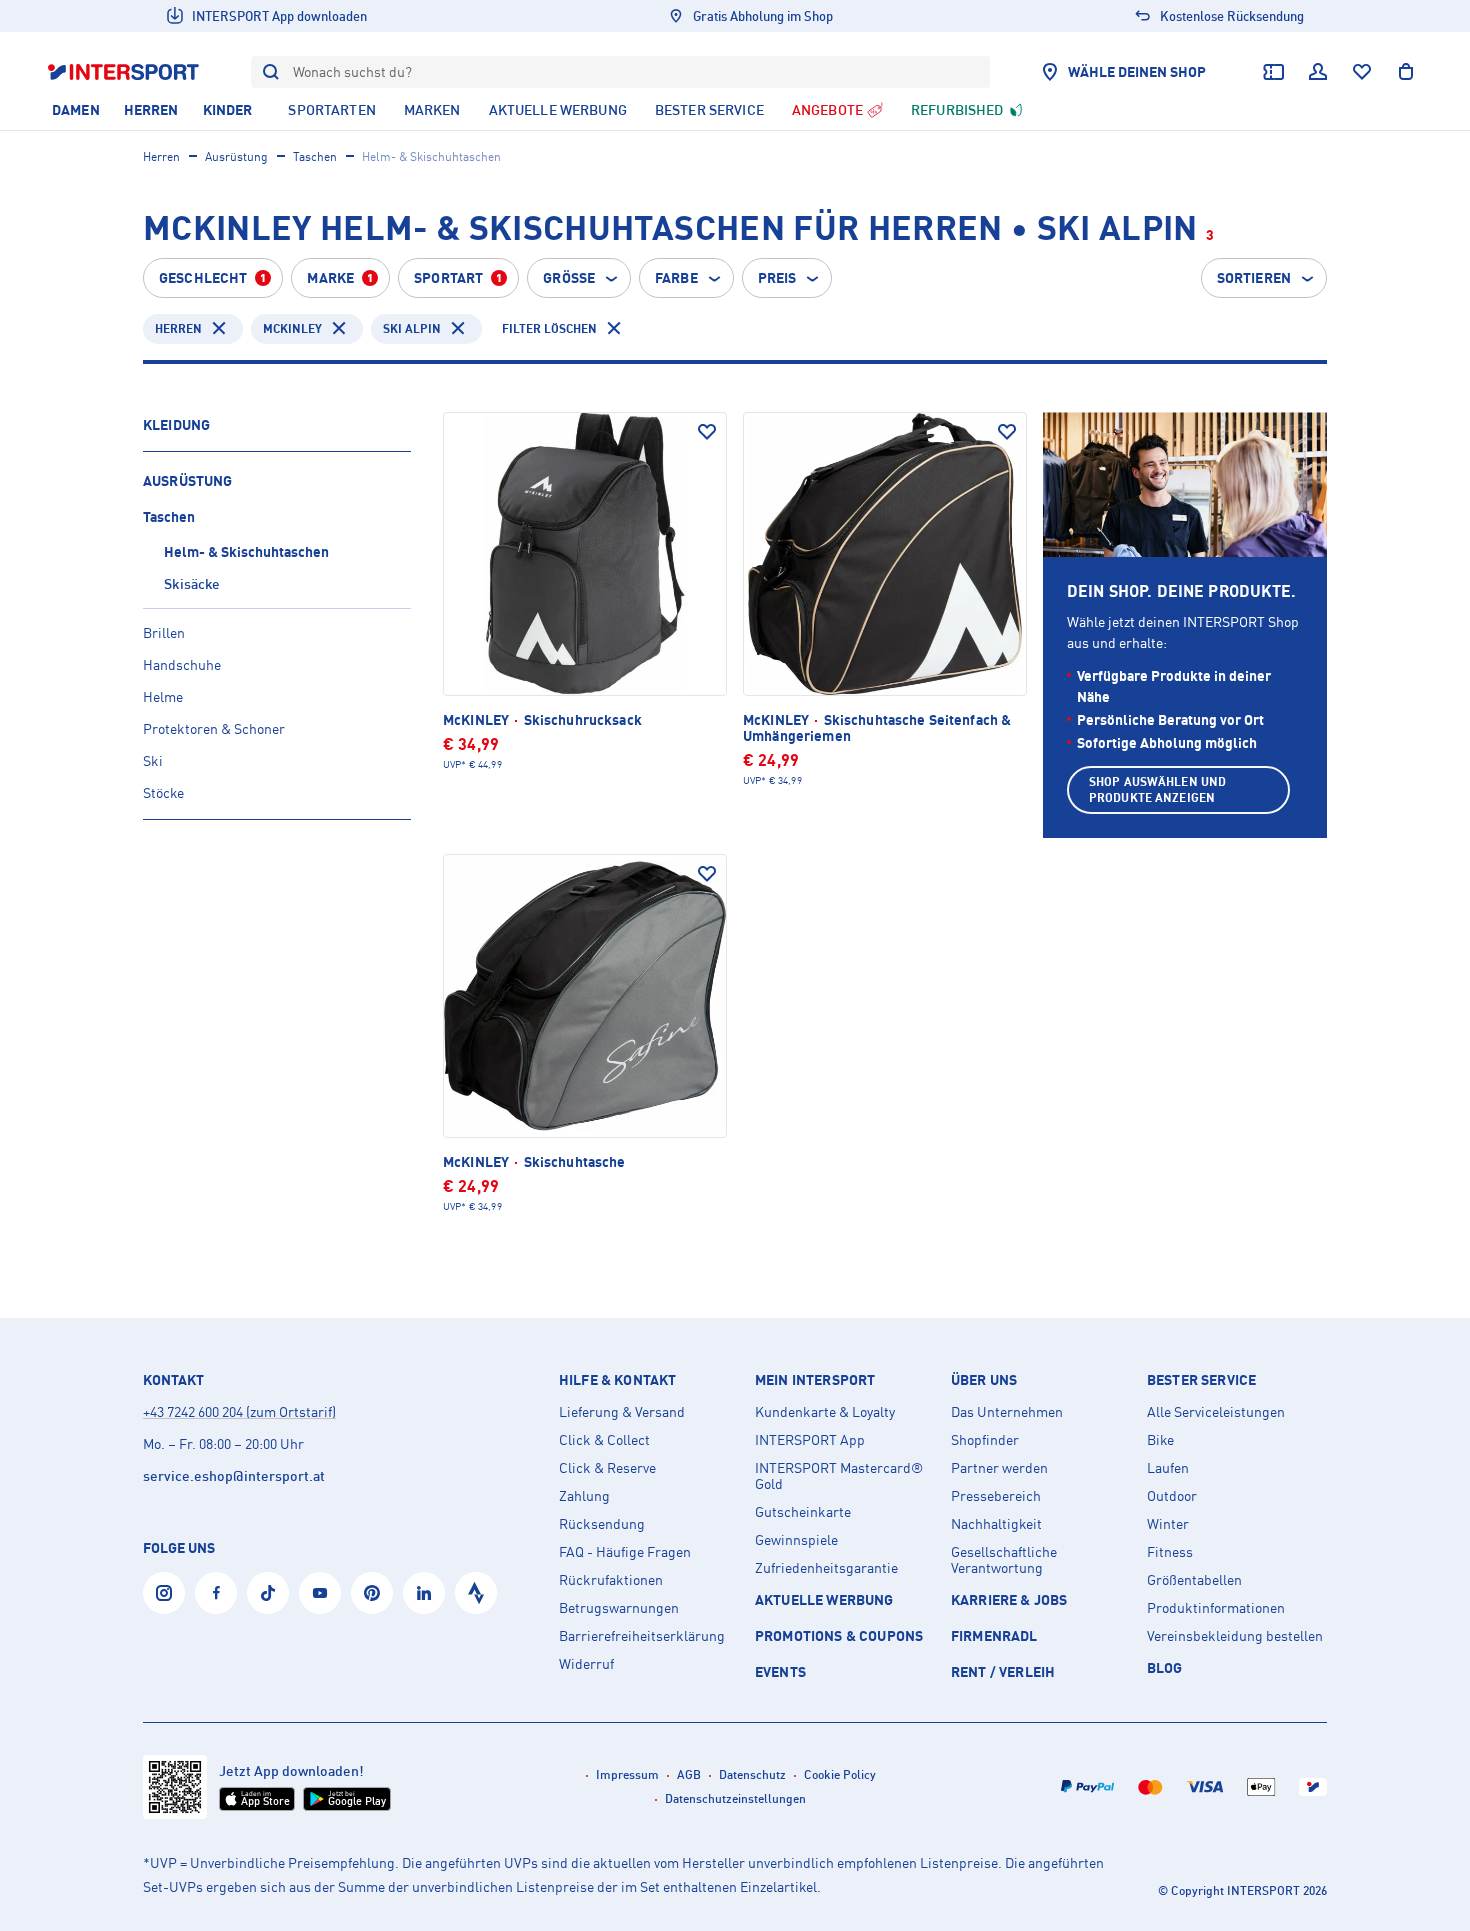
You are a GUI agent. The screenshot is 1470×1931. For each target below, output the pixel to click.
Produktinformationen (1216, 1608)
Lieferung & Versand (622, 1412)
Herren (161, 156)
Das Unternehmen (1007, 1412)
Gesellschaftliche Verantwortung (1004, 1560)
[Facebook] (216, 1593)
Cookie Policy (840, 1774)
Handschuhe (182, 664)
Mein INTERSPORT (815, 1380)
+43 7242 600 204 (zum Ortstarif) (239, 1411)
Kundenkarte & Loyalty (825, 1412)
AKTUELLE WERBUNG (824, 1599)
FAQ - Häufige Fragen (625, 1552)
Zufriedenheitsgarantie (826, 1568)
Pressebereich (996, 1496)
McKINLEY (292, 328)
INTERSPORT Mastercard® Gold (839, 1476)
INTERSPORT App (810, 1440)
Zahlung (584, 1496)
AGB (689, 1774)
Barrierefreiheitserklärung (642, 1636)
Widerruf (586, 1664)
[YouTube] (320, 1593)
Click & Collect (604, 1440)
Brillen (164, 632)
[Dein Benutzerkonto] (1318, 72)
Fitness (1170, 1552)
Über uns (984, 1380)
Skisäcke (192, 583)
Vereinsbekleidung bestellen (1235, 1636)
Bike (1160, 1440)
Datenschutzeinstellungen (735, 1798)
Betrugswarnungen (619, 1608)
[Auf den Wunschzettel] (707, 432)
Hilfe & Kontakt (617, 1380)
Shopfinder (985, 1440)
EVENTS (780, 1671)
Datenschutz (752, 1774)
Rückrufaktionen (611, 1580)
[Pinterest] (372, 1593)
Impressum (627, 1774)
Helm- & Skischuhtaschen (246, 551)
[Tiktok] (268, 1593)
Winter (1168, 1524)
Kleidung (176, 424)
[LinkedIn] (424, 1593)
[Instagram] (164, 1593)
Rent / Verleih (1003, 1671)
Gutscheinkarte (803, 1512)
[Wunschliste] (1362, 72)
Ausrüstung (236, 156)
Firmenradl (994, 1635)
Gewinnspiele (796, 1540)
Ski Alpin (412, 328)
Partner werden (999, 1468)
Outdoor (1172, 1496)
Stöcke (163, 792)
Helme (163, 696)
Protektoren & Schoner (214, 728)
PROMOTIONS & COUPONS (839, 1635)
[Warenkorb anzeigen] (1406, 72)
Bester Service (1201, 1380)
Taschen (315, 156)
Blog (1165, 1667)
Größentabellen (1194, 1580)
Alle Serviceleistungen (1216, 1412)
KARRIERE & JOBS (1009, 1599)
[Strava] (476, 1593)
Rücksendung (602, 1524)
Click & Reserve (607, 1468)
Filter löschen (549, 328)
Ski (153, 760)
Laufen (1168, 1468)
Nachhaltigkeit (996, 1524)
